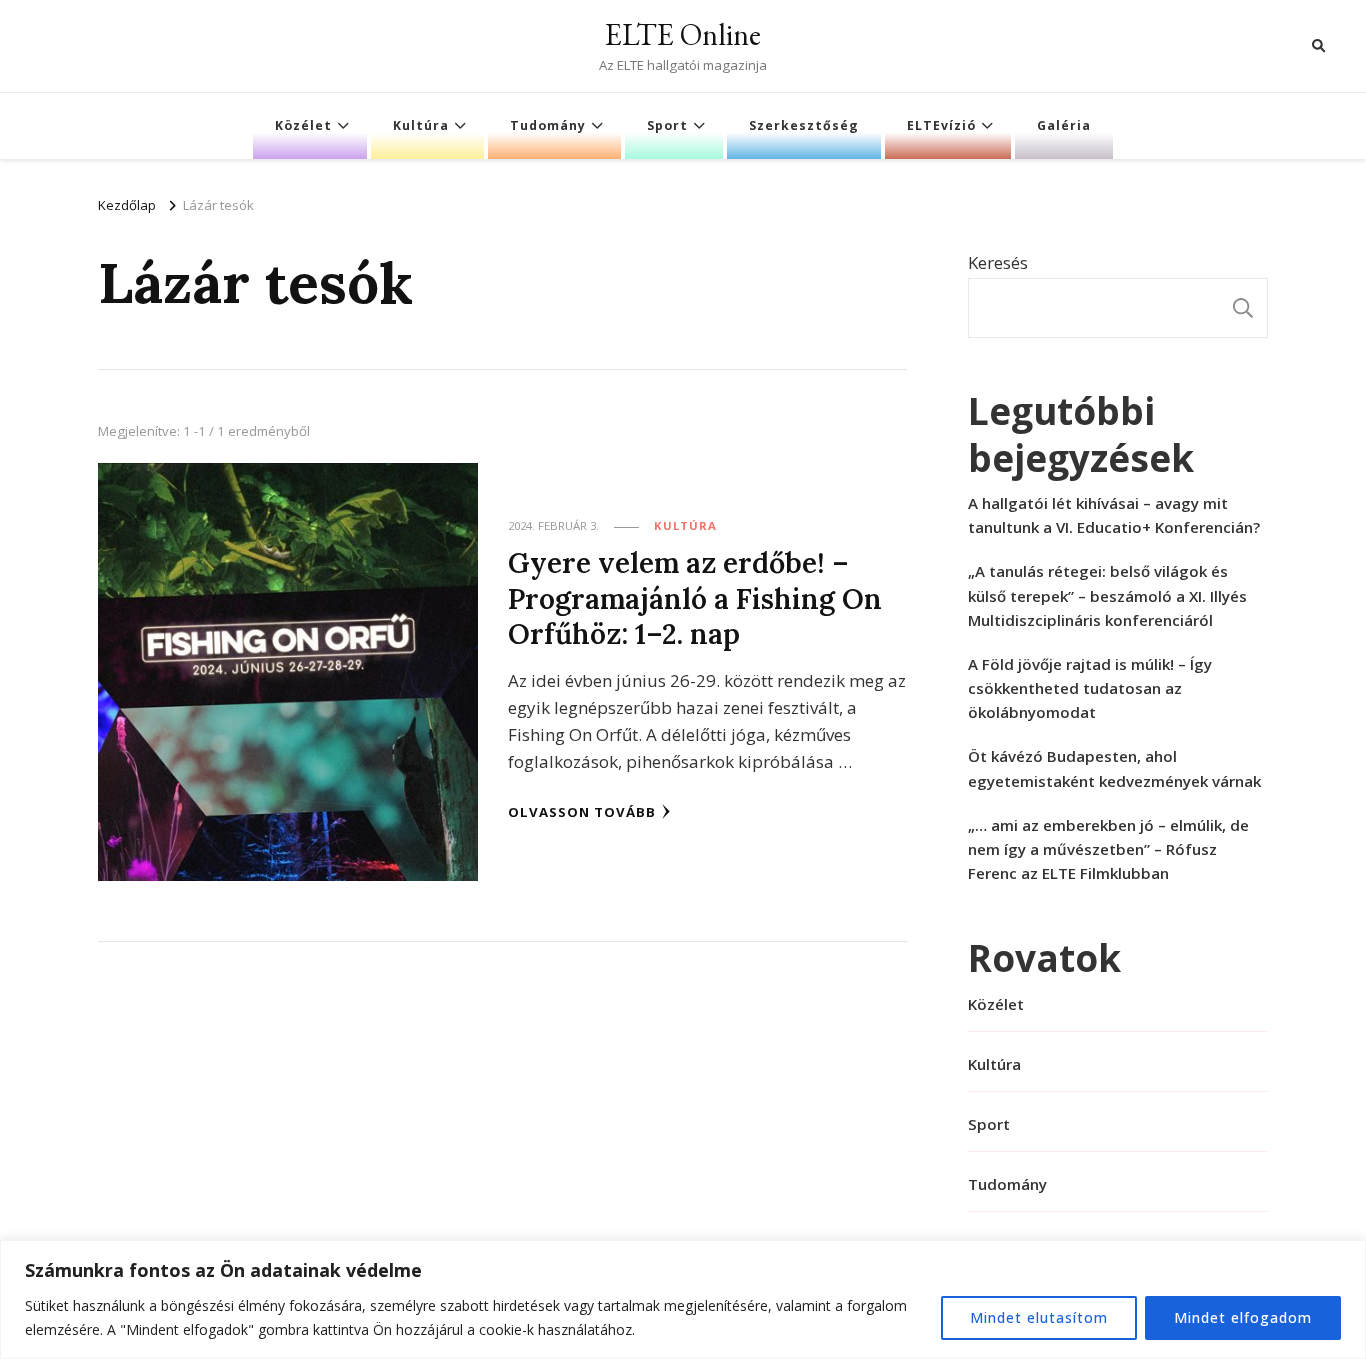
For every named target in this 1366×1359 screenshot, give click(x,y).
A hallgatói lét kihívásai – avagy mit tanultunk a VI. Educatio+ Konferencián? (1114, 515)
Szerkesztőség (804, 125)
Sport (667, 125)
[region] (683, 1299)
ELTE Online (683, 34)
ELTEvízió (941, 125)
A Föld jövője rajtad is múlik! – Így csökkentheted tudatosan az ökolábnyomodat (1090, 688)
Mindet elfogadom (1243, 1317)
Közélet (303, 125)
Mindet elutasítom (1039, 1317)
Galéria (1064, 125)
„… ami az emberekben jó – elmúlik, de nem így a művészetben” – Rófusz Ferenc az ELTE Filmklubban (1108, 849)
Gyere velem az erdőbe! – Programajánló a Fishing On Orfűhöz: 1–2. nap (695, 598)
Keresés (998, 262)
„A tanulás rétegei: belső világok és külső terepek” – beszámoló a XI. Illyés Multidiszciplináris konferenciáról (1107, 595)
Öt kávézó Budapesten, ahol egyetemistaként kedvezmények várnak (1114, 768)
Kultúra (421, 125)
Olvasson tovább (582, 812)
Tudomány (548, 125)
